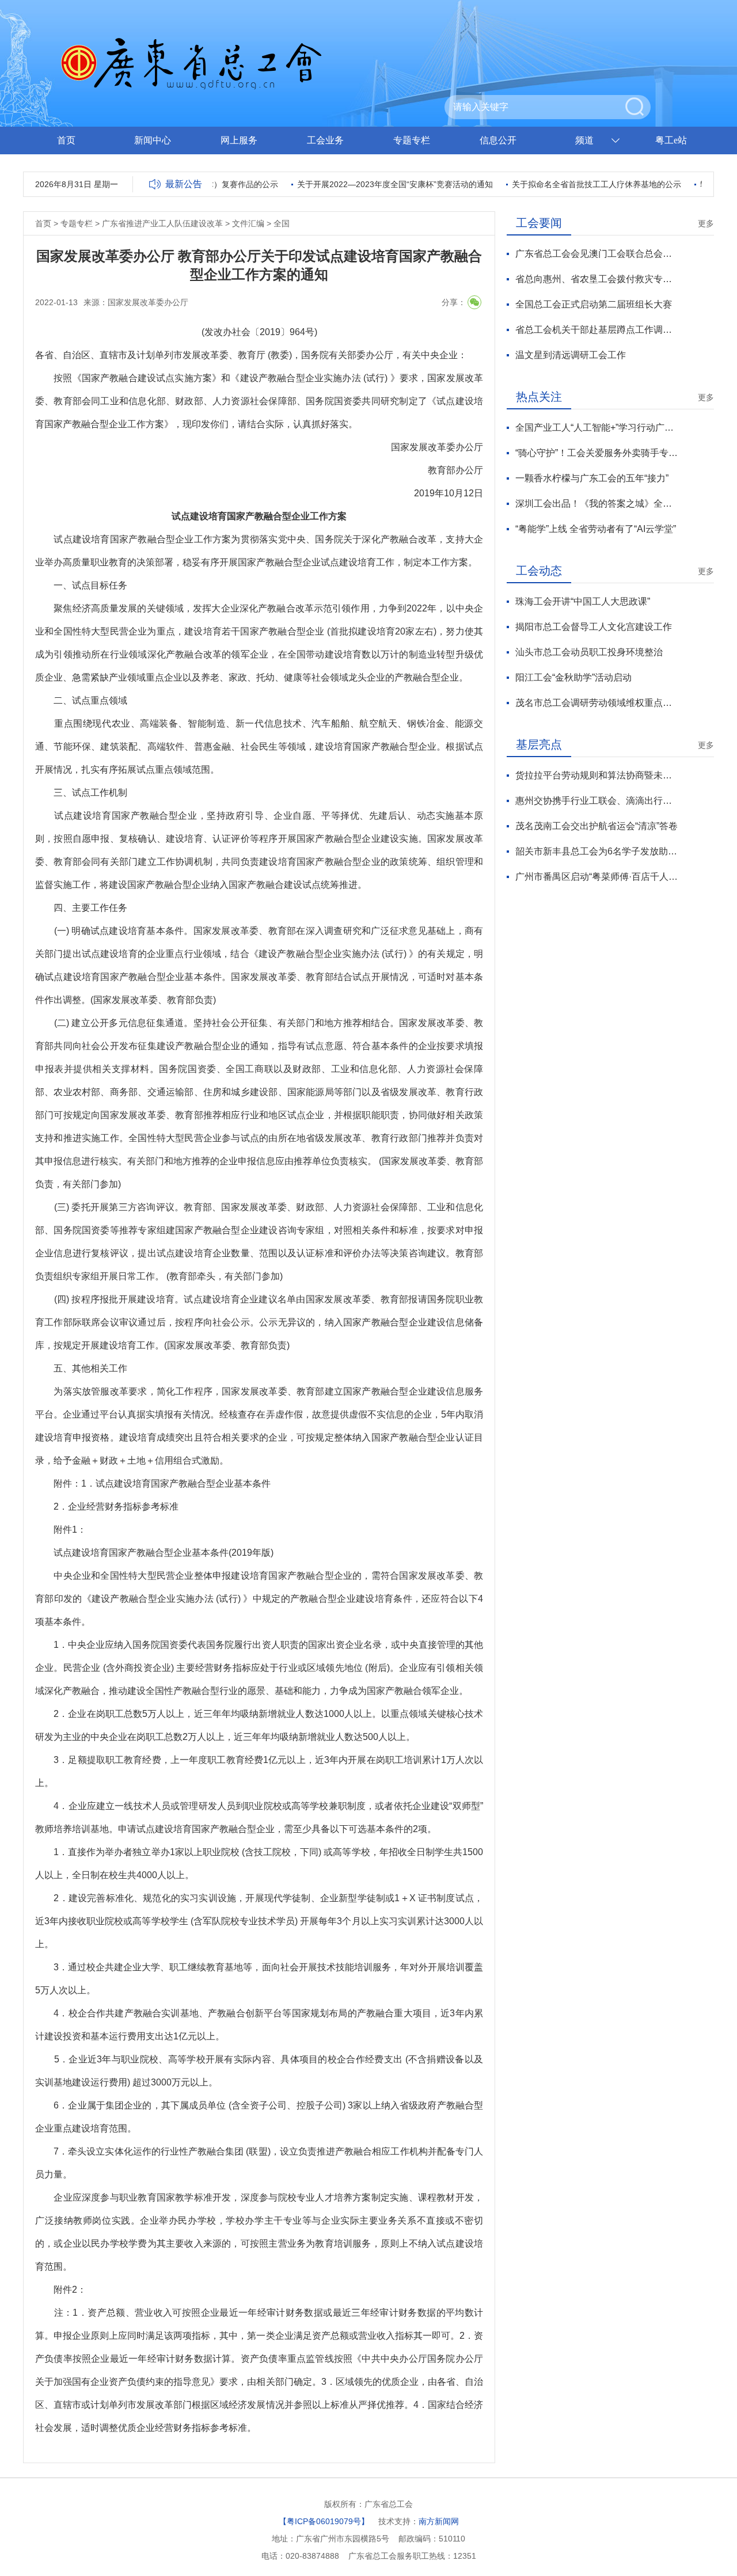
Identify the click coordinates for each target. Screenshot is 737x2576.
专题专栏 (412, 140)
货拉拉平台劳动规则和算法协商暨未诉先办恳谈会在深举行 (597, 775)
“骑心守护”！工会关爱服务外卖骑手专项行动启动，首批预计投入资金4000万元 (597, 453)
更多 (706, 223)
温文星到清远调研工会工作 (571, 355)
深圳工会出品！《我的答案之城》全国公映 (597, 504)
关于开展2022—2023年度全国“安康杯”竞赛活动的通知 (374, 184)
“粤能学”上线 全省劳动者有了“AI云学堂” (596, 529)
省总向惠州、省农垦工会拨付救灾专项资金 (597, 279)
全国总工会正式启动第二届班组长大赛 (594, 304)
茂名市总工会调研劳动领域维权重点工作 (597, 703)
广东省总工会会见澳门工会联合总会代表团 (597, 254)
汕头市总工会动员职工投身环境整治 (589, 652)
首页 (66, 140)
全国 (282, 223)
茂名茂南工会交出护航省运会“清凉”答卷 (597, 826)
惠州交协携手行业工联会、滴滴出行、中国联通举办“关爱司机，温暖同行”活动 (597, 801)
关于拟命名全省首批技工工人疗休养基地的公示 (575, 184)
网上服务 (239, 140)
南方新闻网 (439, 2521)
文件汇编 (248, 223)
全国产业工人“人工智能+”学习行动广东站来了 (597, 428)
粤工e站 (671, 140)
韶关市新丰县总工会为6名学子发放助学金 (597, 851)
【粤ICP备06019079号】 (324, 2521)
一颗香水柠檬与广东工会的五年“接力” (592, 478)
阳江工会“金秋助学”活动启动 (573, 677)
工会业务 (325, 140)
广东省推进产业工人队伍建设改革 (162, 223)
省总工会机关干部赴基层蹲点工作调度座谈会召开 (597, 330)
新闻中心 (153, 140)
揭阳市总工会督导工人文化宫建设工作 (594, 627)
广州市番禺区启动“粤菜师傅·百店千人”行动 (597, 877)
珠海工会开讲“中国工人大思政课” (583, 601)
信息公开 (498, 140)
